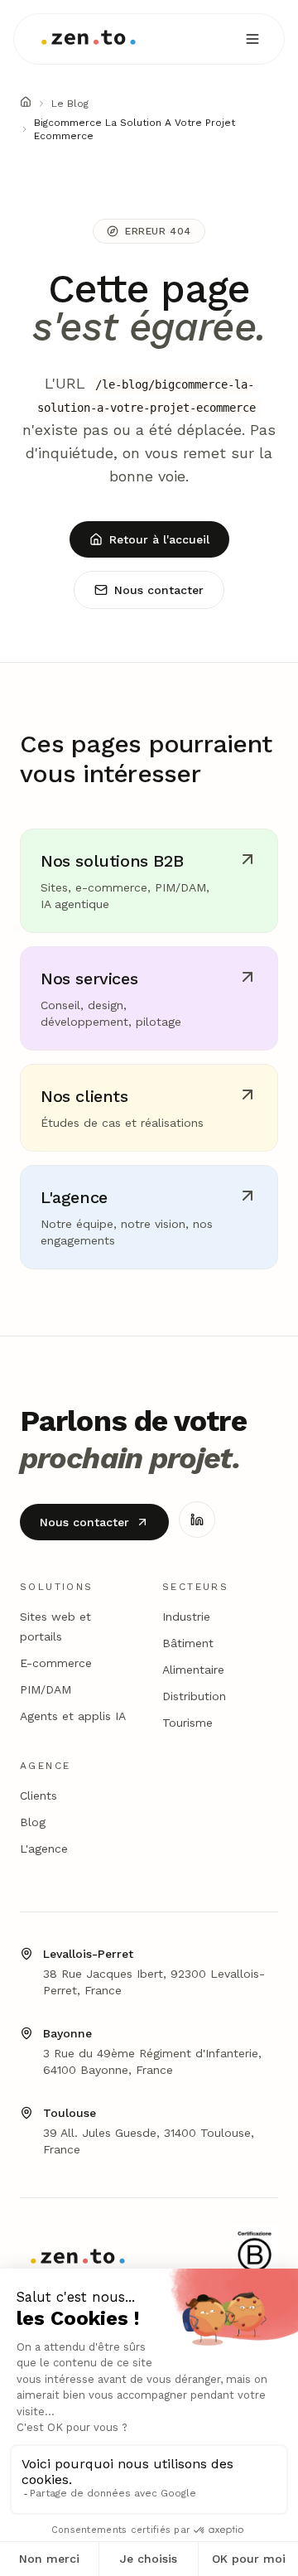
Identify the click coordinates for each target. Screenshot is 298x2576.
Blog (33, 1822)
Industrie (186, 1617)
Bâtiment (188, 1643)
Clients (38, 1795)
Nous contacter (159, 590)
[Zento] (89, 39)
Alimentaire (193, 1670)
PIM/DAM (46, 1689)
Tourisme (187, 1723)
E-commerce (56, 1663)
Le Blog (70, 104)
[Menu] (252, 39)
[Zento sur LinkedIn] (197, 1520)
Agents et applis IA (73, 1716)
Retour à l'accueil (159, 539)
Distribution (194, 1696)
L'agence (44, 1849)
